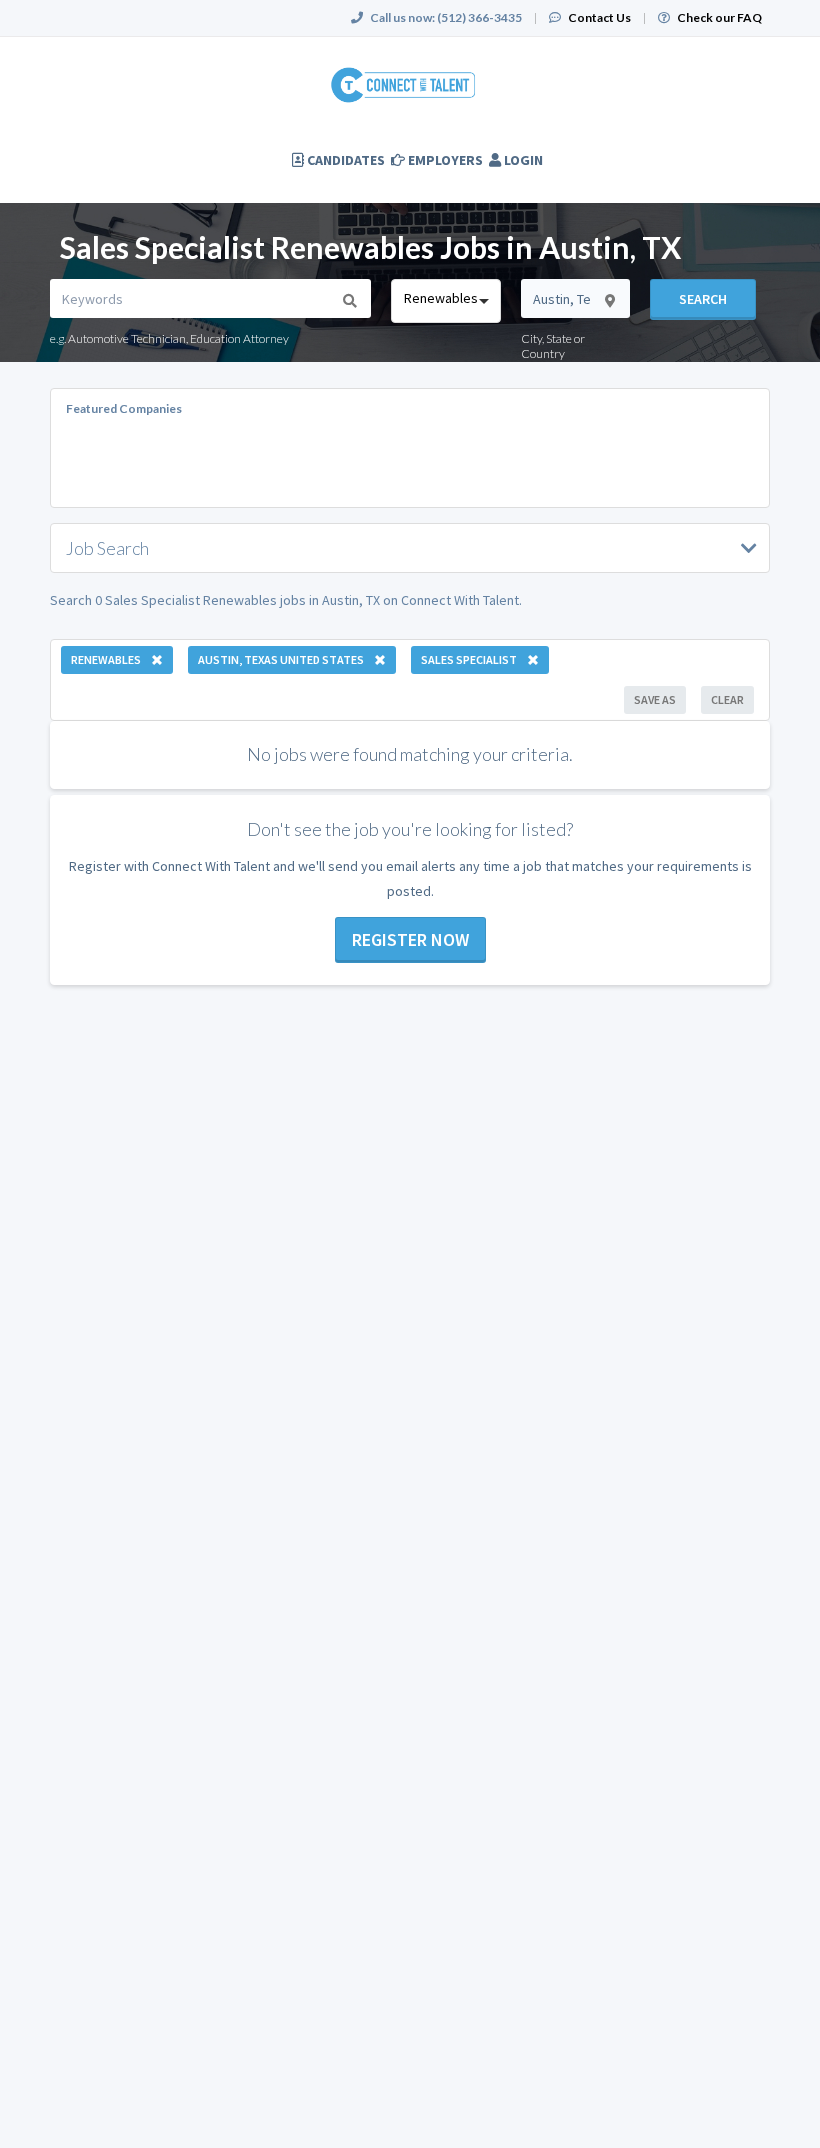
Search (703, 299)
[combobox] (446, 301)
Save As (655, 699)
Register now (410, 939)
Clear (727, 699)
